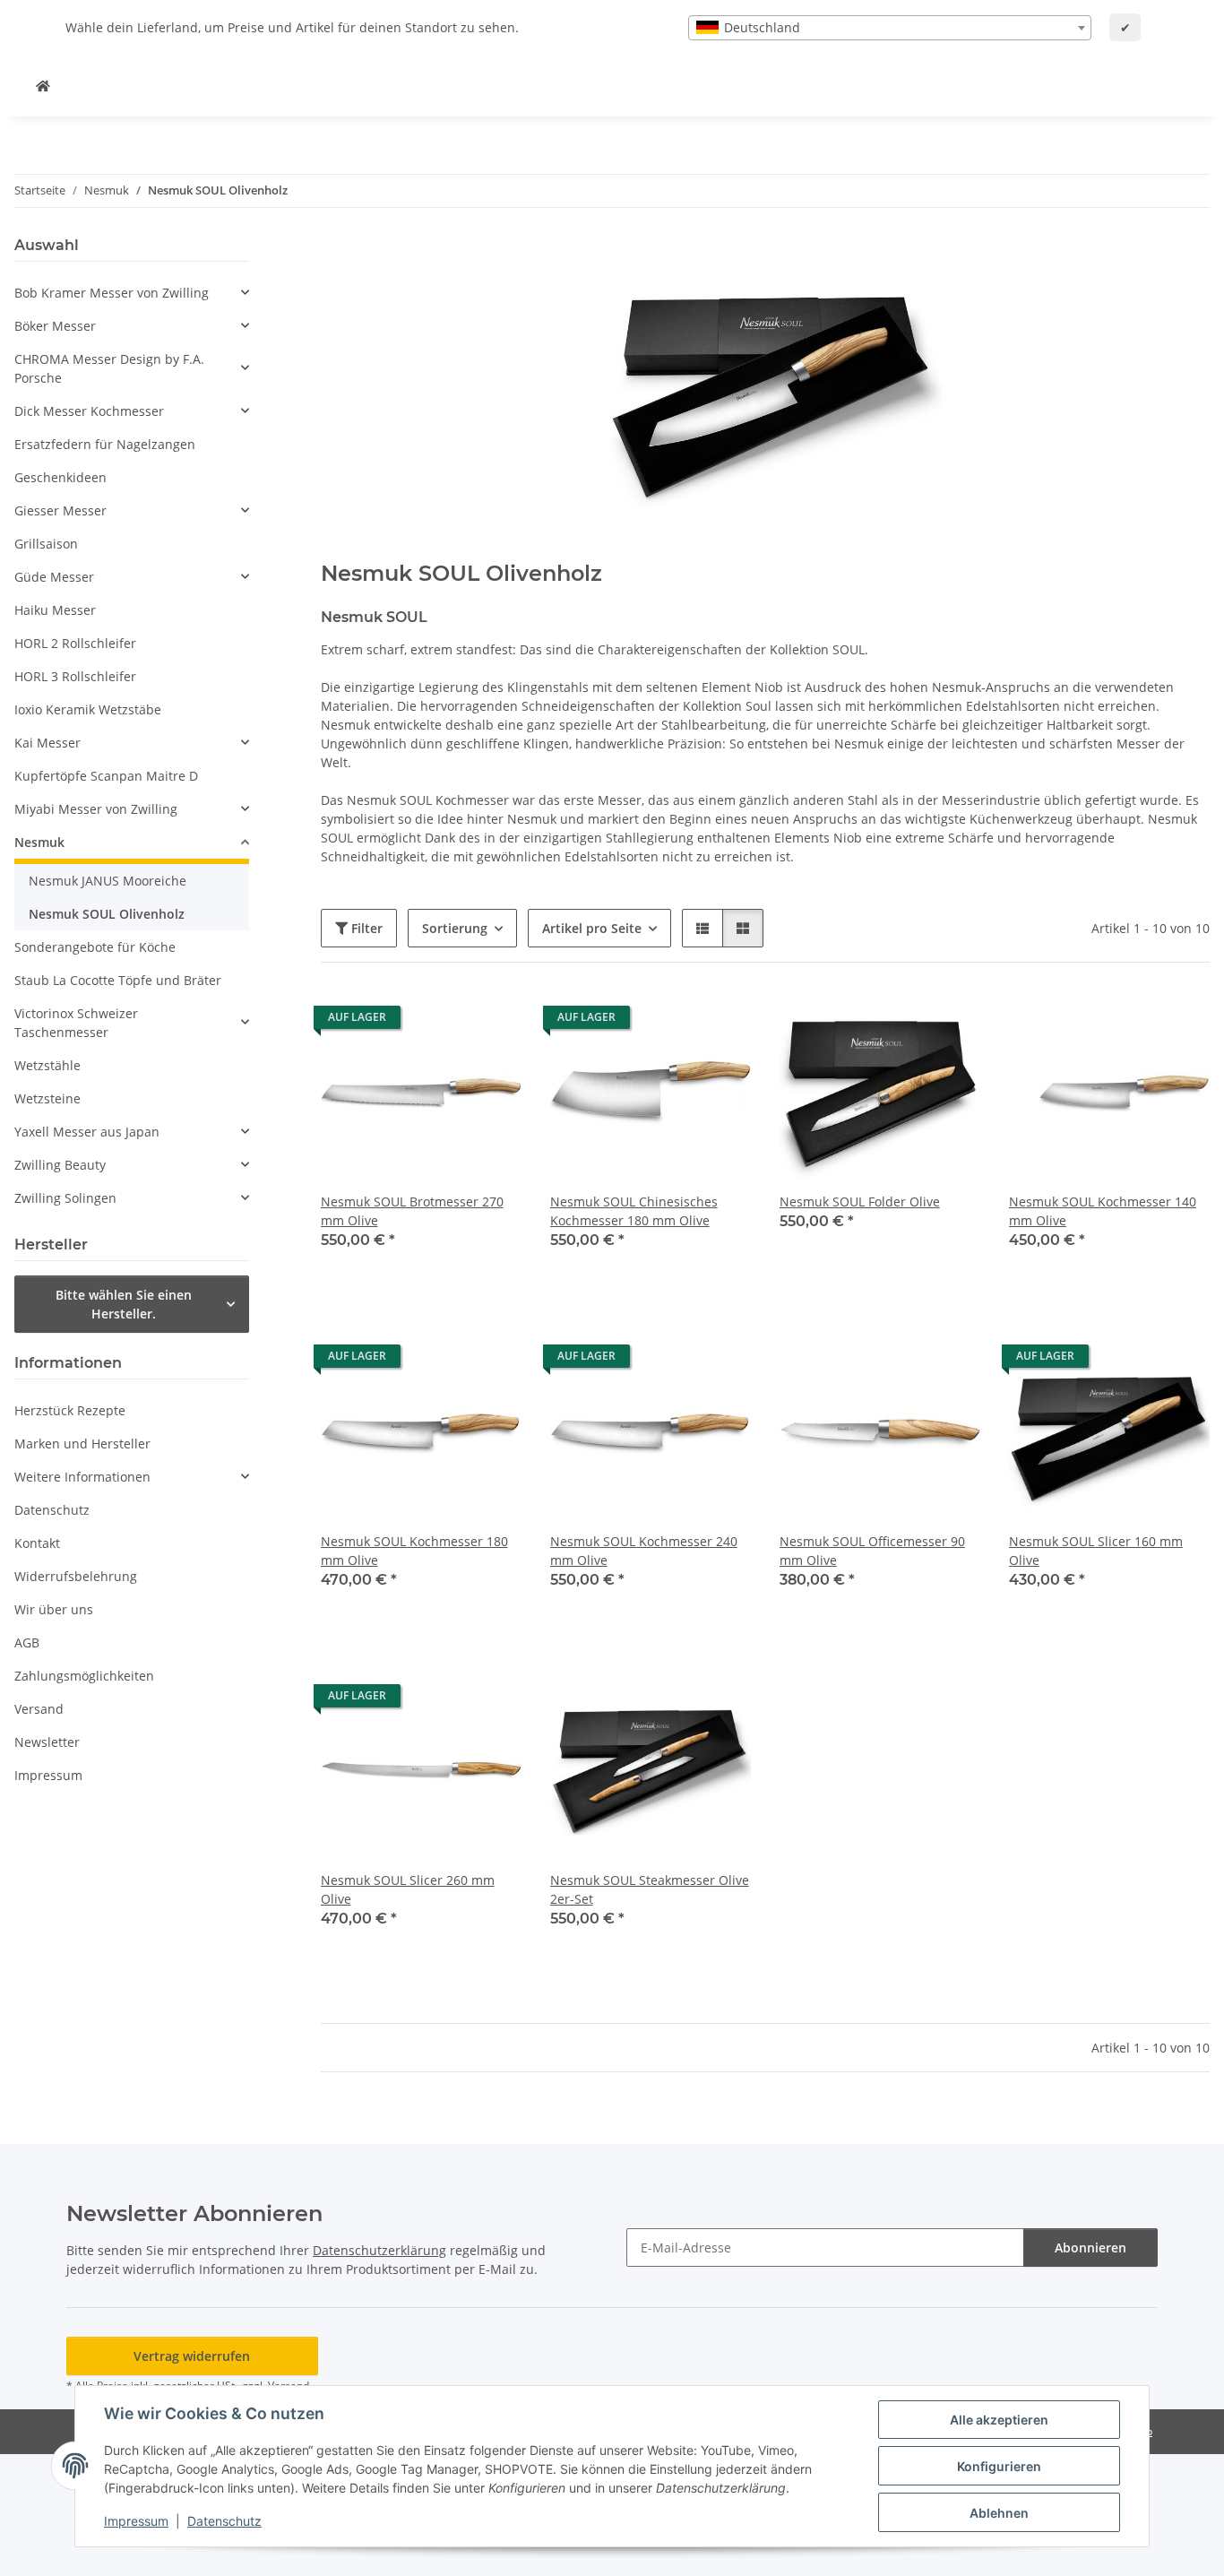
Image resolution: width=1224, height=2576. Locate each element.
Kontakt (37, 1543)
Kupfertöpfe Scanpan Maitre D (106, 776)
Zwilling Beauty (60, 1165)
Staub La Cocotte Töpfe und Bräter (118, 980)
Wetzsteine (47, 1098)
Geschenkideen (60, 477)
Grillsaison (46, 544)
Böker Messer (55, 326)
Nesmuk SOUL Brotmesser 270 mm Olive (412, 1211)
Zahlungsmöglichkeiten (84, 1676)
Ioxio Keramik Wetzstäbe (88, 709)
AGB (27, 1642)
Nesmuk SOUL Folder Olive (860, 1202)
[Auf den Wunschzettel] (491, 1022)
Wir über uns (54, 1609)
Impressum (136, 2521)
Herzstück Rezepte (70, 1410)
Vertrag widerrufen (192, 2356)
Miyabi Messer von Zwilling (96, 809)
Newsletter (47, 1742)
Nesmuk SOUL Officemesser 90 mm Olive (872, 1551)
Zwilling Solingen (65, 1198)
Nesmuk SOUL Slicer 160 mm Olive (1096, 1551)
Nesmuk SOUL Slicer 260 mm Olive (408, 1889)
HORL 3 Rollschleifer (75, 676)
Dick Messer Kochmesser (89, 411)
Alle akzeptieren (999, 2420)
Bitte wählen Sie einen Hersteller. (124, 1304)
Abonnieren (1090, 2248)
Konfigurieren (999, 2466)
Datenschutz (224, 2521)
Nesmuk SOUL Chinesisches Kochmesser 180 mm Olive (634, 1211)
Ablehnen (999, 2513)
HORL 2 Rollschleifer (75, 643)
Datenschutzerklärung (379, 2250)
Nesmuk (39, 842)
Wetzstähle (47, 1065)
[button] (703, 928)
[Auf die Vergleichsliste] (444, 1022)
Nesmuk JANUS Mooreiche (108, 881)
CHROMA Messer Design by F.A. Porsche (109, 368)
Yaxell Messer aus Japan (87, 1132)
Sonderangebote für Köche (95, 947)
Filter (365, 928)
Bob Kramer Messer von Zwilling (112, 293)
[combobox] (890, 28)
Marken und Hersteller (82, 1444)
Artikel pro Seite (592, 928)
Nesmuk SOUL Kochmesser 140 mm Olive (1103, 1211)
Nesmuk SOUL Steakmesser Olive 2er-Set (650, 1889)
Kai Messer (47, 743)
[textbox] (890, 28)
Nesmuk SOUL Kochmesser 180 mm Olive (414, 1551)
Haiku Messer (55, 610)
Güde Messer (54, 577)
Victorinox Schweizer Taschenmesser (76, 1023)
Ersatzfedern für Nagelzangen (105, 444)
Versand (39, 1709)
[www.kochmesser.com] (43, 86)
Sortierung (455, 928)
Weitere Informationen (82, 1477)
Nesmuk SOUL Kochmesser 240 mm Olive (644, 1551)
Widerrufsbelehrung (76, 1576)
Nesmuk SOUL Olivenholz (107, 914)
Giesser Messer (60, 510)
